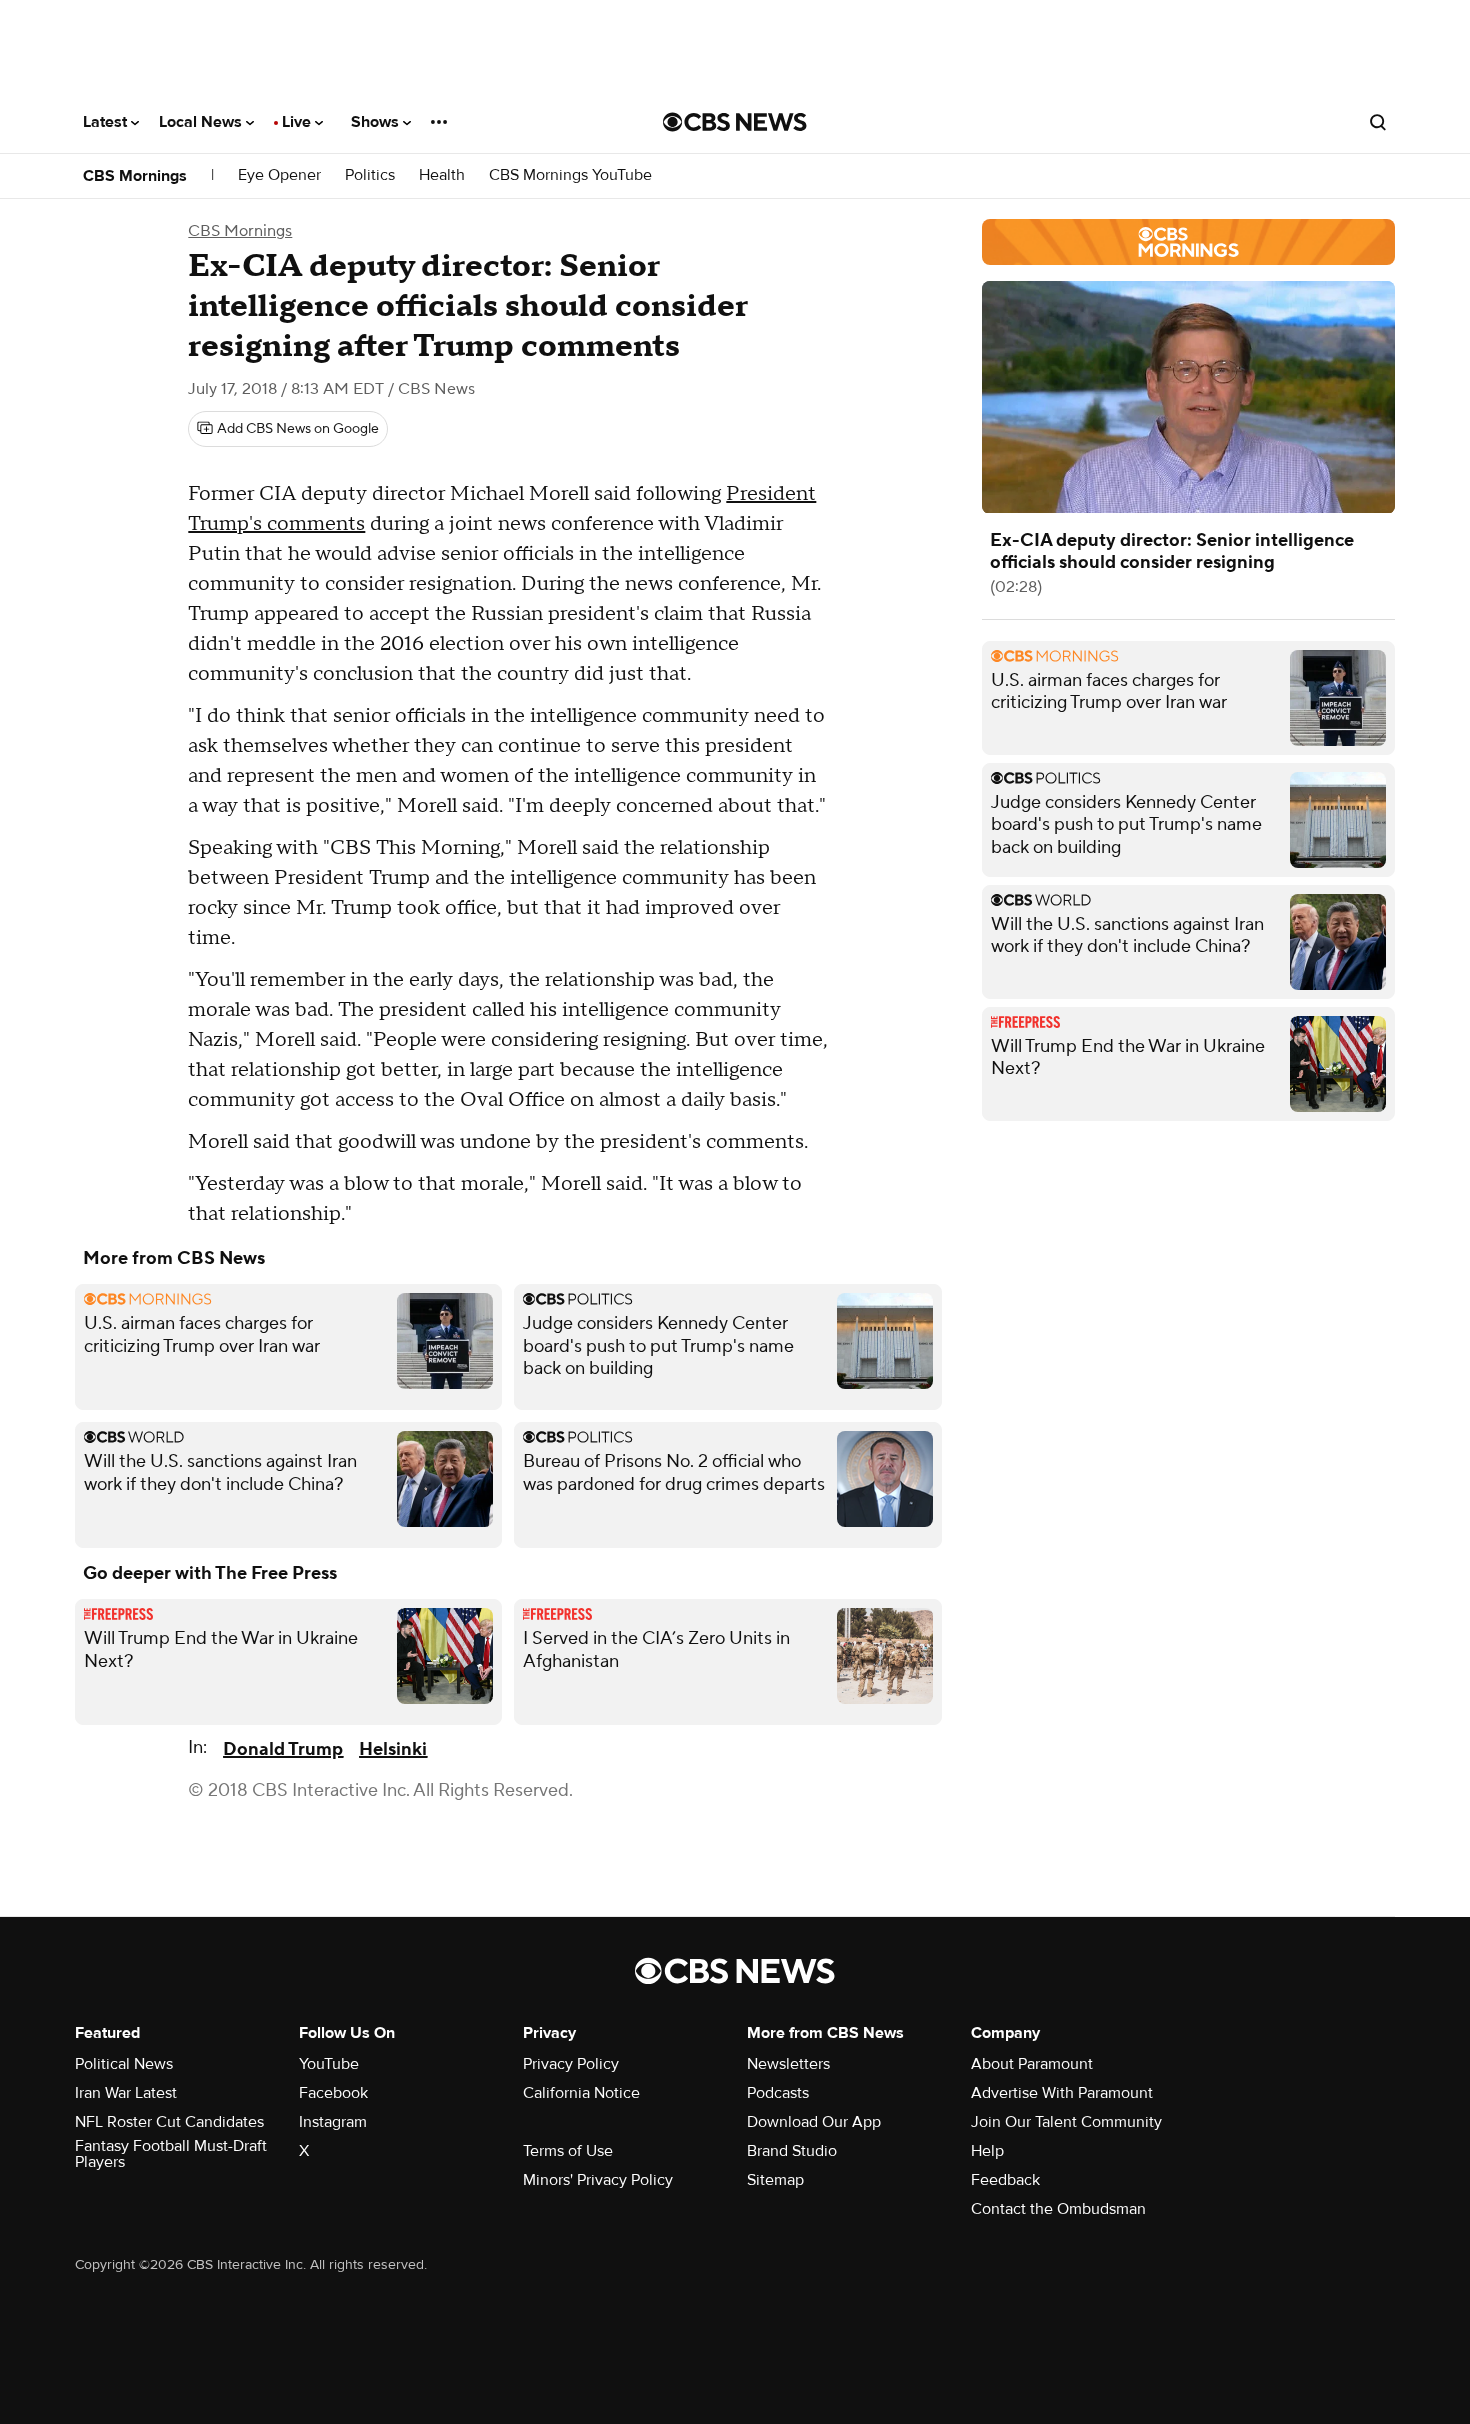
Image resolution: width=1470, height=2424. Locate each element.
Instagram (333, 2122)
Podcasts (778, 2093)
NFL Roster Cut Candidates (169, 2122)
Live (298, 122)
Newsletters (788, 2064)
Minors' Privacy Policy (598, 2180)
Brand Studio (792, 2151)
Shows (377, 122)
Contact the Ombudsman (1058, 2209)
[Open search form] (1378, 122)
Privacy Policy (571, 2064)
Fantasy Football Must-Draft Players (171, 2154)
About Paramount (1032, 2064)
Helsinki (393, 1749)
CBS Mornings (135, 176)
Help (987, 2151)
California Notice (581, 2093)
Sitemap (775, 2180)
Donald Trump (283, 1749)
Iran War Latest (126, 2093)
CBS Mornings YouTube (570, 175)
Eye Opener (279, 175)
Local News (202, 122)
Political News (124, 2064)
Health (442, 175)
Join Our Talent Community (1066, 2122)
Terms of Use (568, 2151)
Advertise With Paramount (1062, 2093)
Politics (370, 175)
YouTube (329, 2064)
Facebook (333, 2093)
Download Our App (814, 2122)
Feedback (1005, 2180)
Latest (107, 122)
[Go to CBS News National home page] (735, 122)
